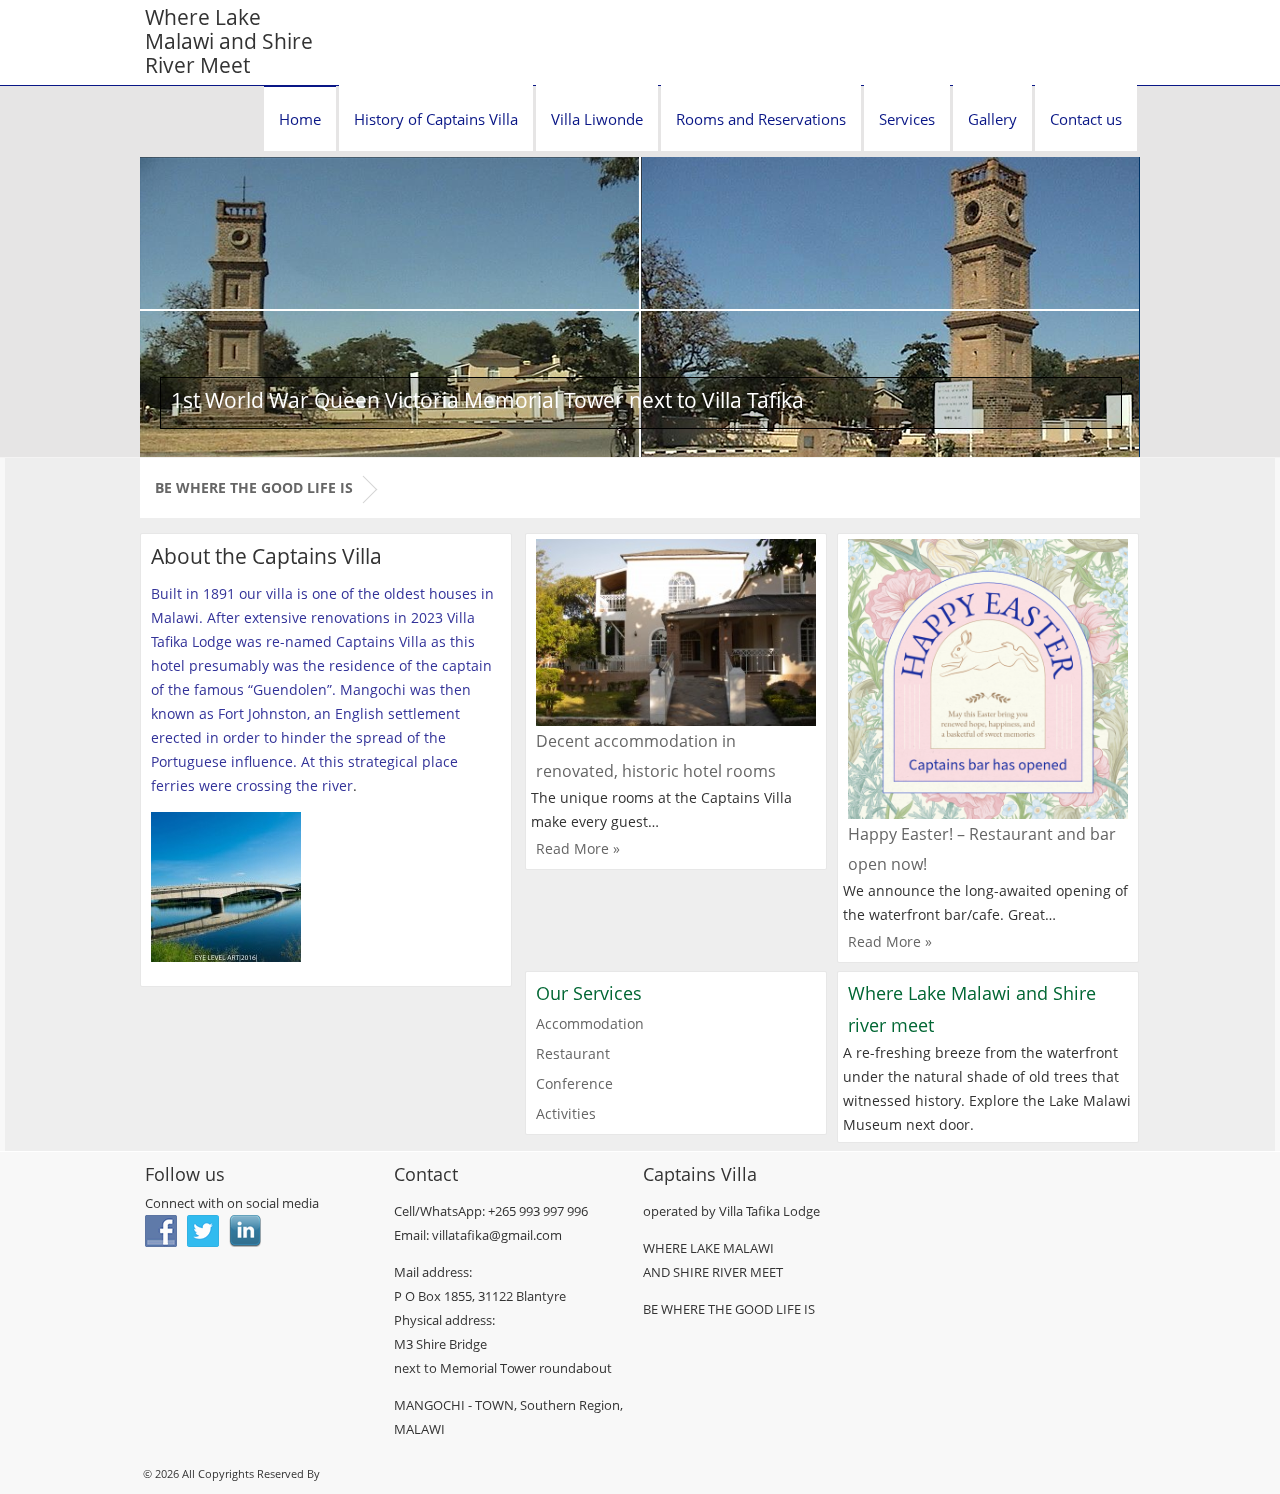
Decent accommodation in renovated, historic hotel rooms (656, 756)
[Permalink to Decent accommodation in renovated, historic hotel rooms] (676, 632)
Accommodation (590, 1023)
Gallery (992, 119)
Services (907, 119)
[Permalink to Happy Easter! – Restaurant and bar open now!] (988, 679)
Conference (574, 1083)
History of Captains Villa (436, 119)
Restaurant (573, 1053)
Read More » (578, 848)
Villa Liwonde (597, 119)
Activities (566, 1113)
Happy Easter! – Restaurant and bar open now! (982, 849)
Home (300, 119)
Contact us (1086, 119)
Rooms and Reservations (761, 119)
